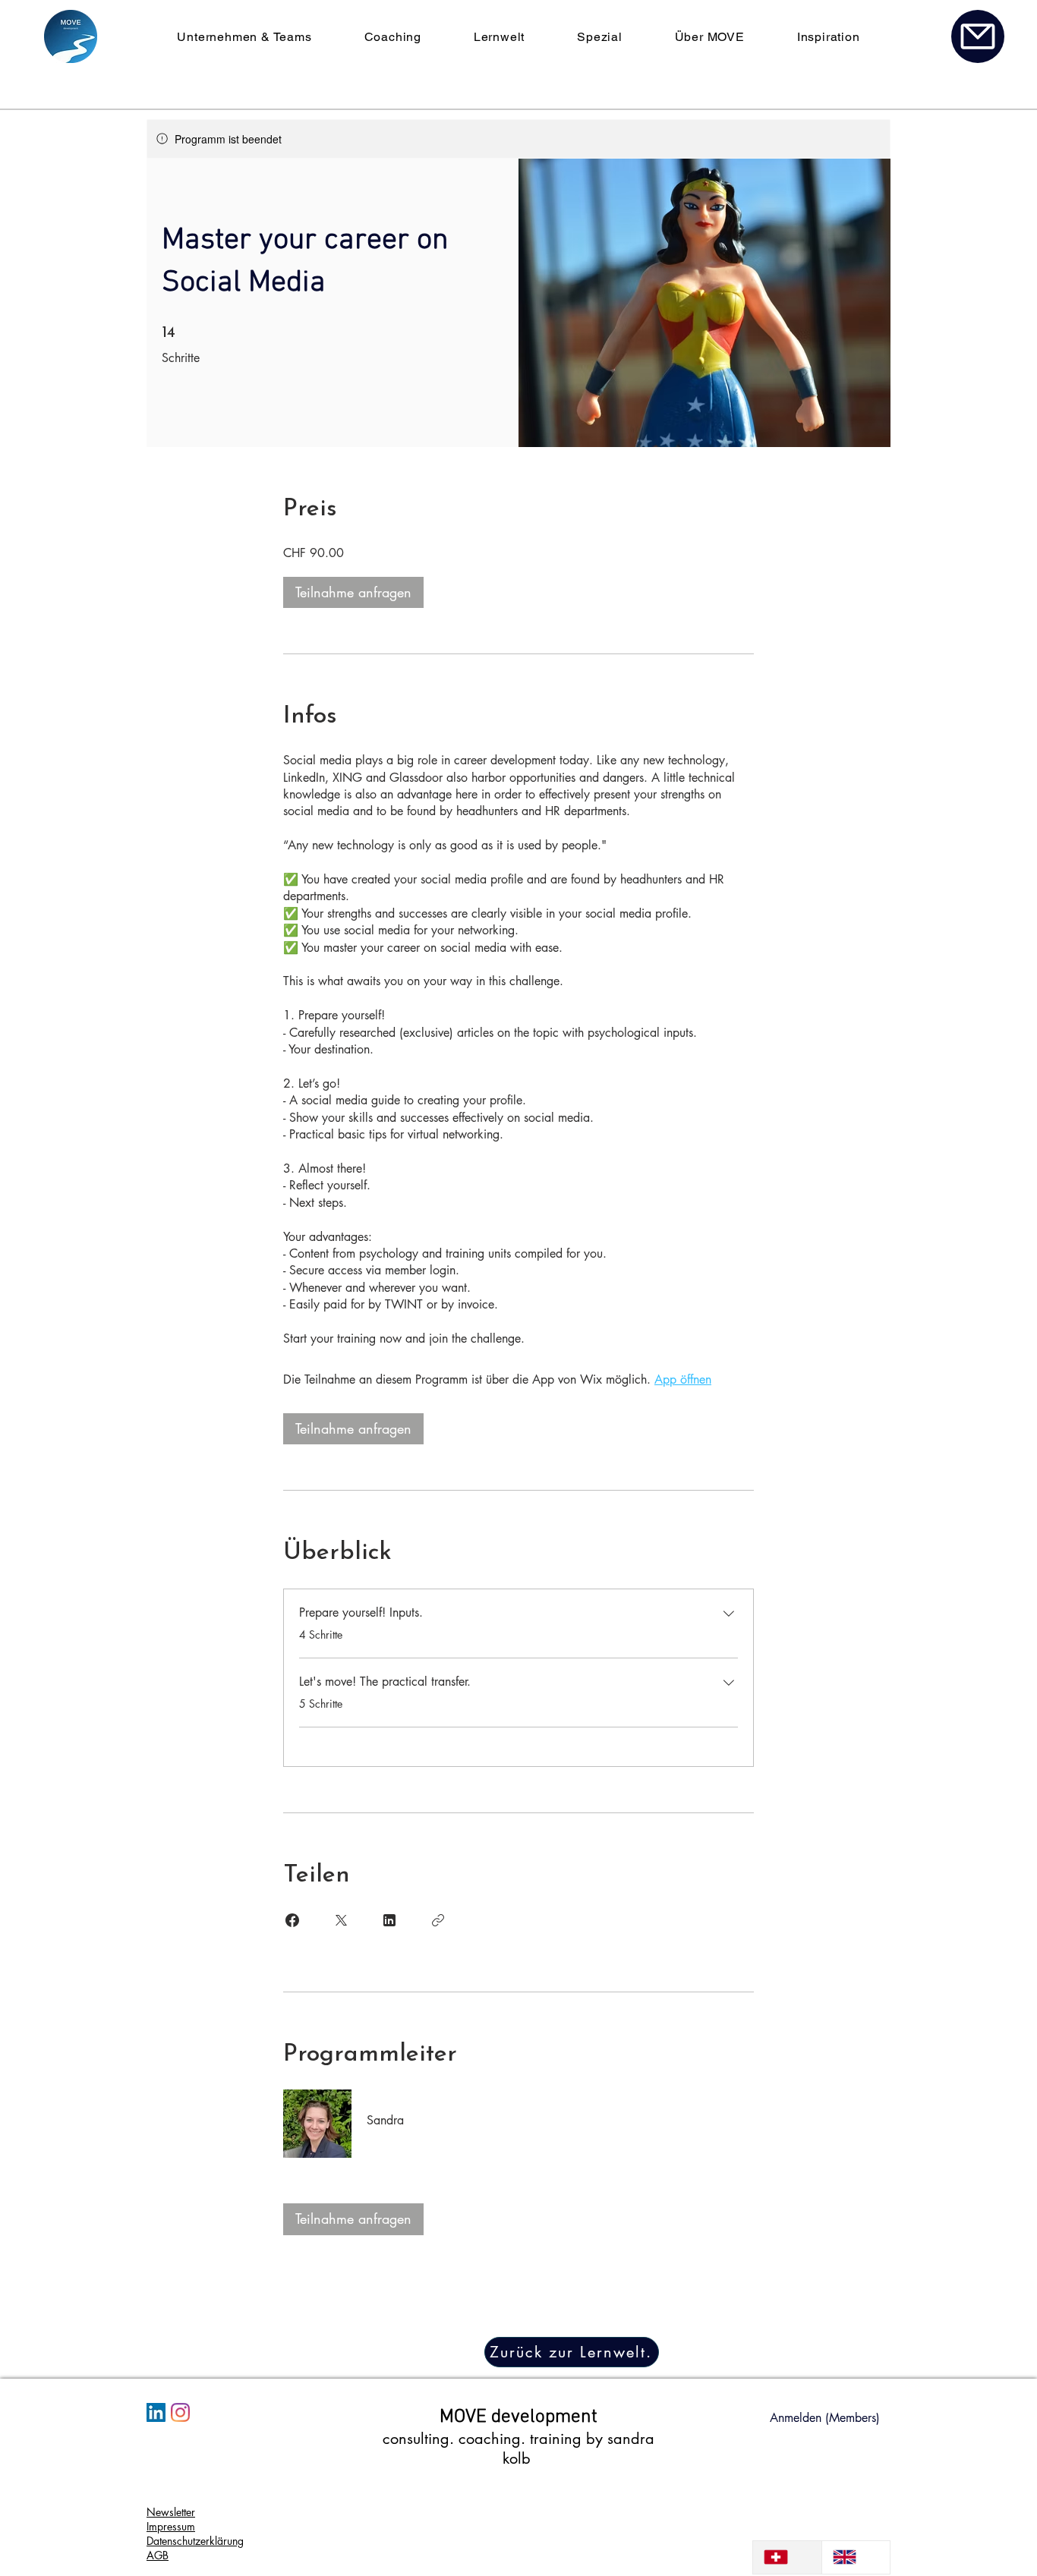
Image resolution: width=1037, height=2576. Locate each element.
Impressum (171, 2526)
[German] (787, 2557)
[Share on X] (341, 1920)
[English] (856, 2557)
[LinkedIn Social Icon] (156, 2412)
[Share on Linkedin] (389, 1920)
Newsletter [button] (171, 2512)
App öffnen (683, 1379)
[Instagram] (180, 2412)
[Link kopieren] (438, 1920)
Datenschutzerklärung (195, 2541)
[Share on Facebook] (292, 1920)
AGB (158, 2555)
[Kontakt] (978, 36)
